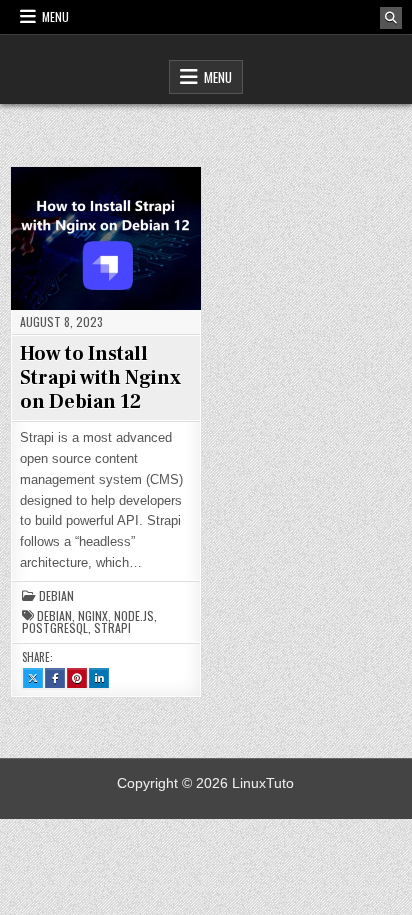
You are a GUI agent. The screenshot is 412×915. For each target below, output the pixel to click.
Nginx (93, 616)
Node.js (134, 616)
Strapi (112, 628)
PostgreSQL (55, 628)
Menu (55, 16)
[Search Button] (391, 18)
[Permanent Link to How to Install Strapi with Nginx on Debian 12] (106, 238)
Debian (56, 596)
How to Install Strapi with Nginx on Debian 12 (100, 378)
